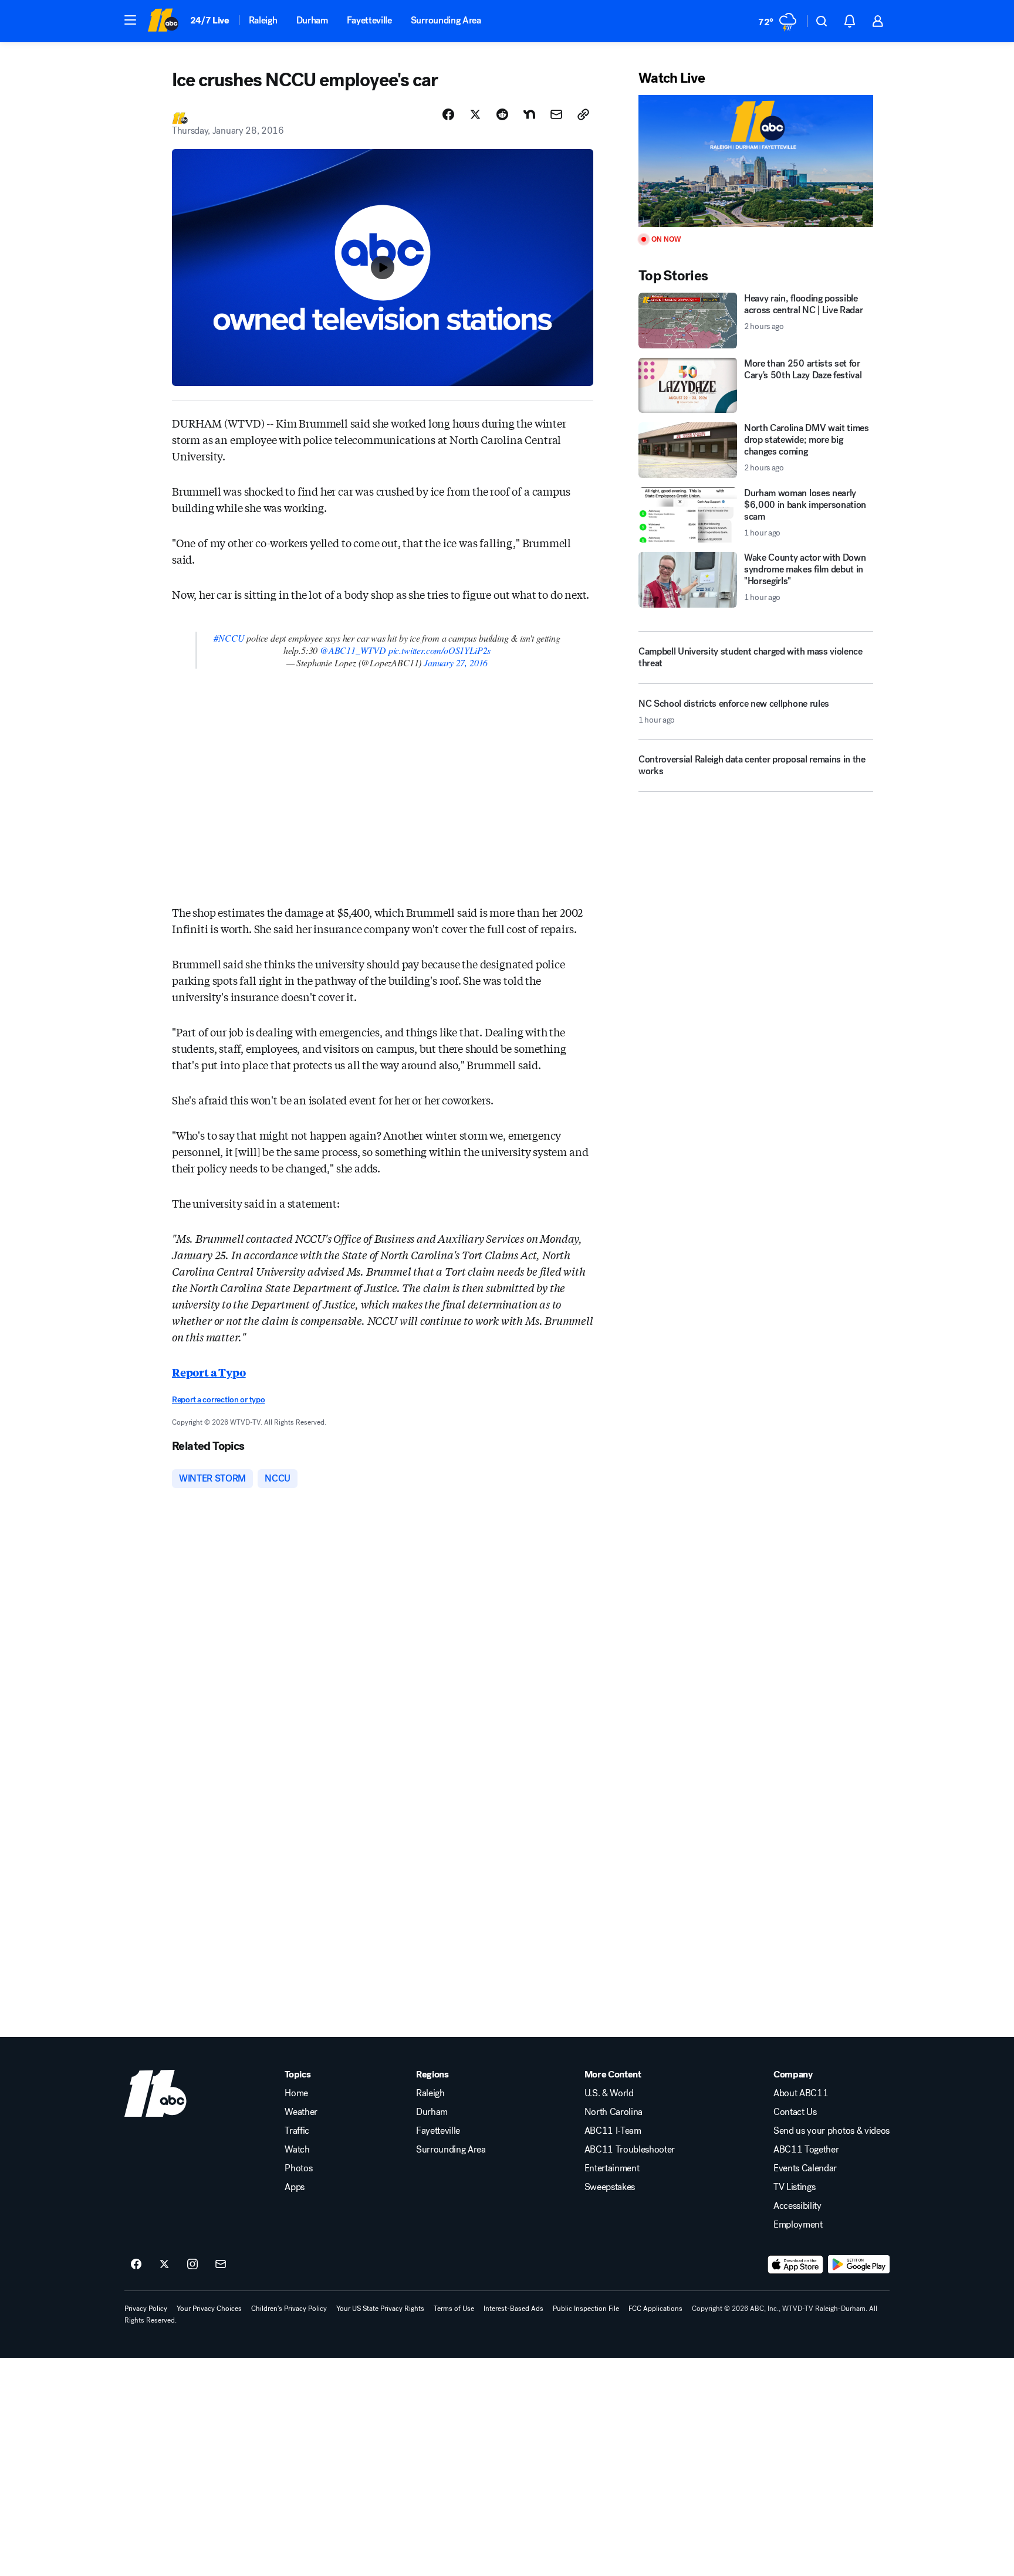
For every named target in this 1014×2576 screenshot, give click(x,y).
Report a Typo (209, 1372)
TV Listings (794, 2187)
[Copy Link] (583, 114)
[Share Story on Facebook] (448, 114)
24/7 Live (210, 20)
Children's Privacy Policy (289, 2309)
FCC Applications (655, 2309)
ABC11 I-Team (613, 2131)
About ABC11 (801, 2093)
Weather (301, 2112)
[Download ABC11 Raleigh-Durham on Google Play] (859, 2265)
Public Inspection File (586, 2309)
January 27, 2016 (456, 662)
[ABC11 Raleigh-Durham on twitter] (164, 2265)
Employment (798, 2225)
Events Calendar (805, 2168)
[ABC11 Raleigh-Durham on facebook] (136, 2265)
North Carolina (614, 2112)
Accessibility (797, 2206)
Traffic (297, 2131)
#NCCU (229, 638)
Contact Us (795, 2112)
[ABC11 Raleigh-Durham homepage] (163, 21)
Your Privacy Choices (209, 2309)
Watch (297, 2150)
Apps (295, 2187)
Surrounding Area (446, 20)
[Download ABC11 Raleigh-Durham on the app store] (796, 2265)
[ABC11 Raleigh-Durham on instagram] (192, 2265)
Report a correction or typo (218, 1400)
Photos (298, 2168)
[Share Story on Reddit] (502, 114)
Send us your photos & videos (832, 2131)
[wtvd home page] (156, 2093)
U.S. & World (609, 2093)
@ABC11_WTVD (353, 650)
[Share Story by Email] (556, 114)
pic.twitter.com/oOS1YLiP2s (440, 650)
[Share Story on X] (475, 114)
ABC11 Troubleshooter (630, 2150)
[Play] (756, 161)
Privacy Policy (146, 2309)
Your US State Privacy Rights (380, 2309)
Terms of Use (454, 2309)
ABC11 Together (806, 2150)
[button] (130, 20)
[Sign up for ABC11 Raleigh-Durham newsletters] (221, 2265)
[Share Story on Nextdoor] (529, 114)
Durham (312, 20)
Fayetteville (369, 20)
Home (296, 2093)
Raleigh (263, 20)
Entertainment (612, 2168)
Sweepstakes (610, 2187)
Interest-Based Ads (513, 2309)
